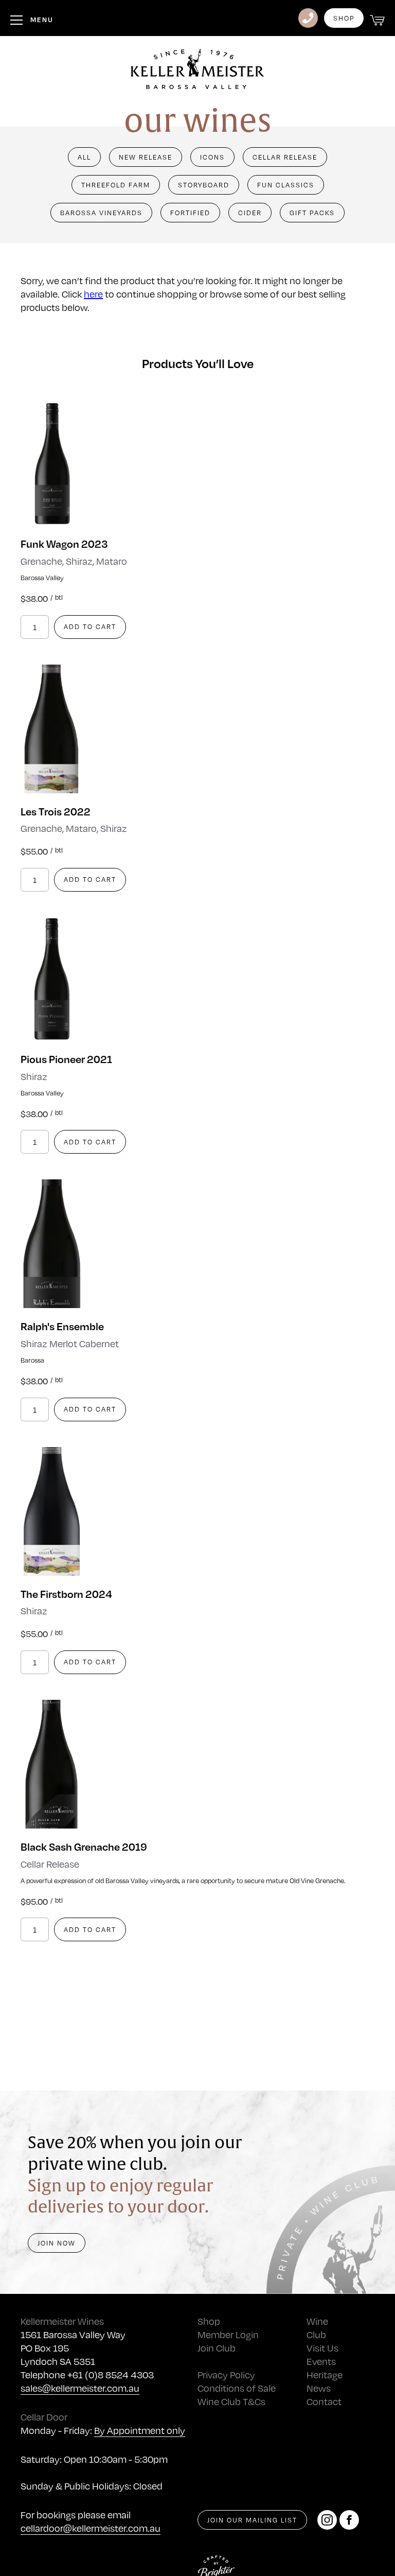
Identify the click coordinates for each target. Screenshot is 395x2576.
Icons (212, 157)
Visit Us (322, 2348)
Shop (344, 18)
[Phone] (308, 18)
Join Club (217, 2348)
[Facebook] (349, 2520)
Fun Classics (286, 185)
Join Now (57, 2243)
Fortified (190, 213)
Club (316, 2334)
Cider (250, 213)
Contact (324, 2401)
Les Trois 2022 (56, 811)
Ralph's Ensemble (62, 1326)
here (93, 294)
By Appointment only (140, 2430)
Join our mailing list (252, 2520)
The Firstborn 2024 (66, 1594)
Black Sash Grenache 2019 (84, 1846)
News (319, 2388)
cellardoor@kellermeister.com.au (91, 2528)
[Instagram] (327, 2520)
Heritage (325, 2374)
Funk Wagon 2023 (64, 543)
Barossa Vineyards (101, 213)
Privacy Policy (226, 2374)
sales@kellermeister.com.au (80, 2388)
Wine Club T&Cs (231, 2401)
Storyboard (204, 185)
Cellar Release (285, 157)
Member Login (228, 2334)
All (84, 157)
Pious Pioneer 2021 (66, 1059)
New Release (146, 157)
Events (321, 2361)
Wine (317, 2321)
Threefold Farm (116, 185)
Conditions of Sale (237, 2388)
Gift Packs (312, 213)
